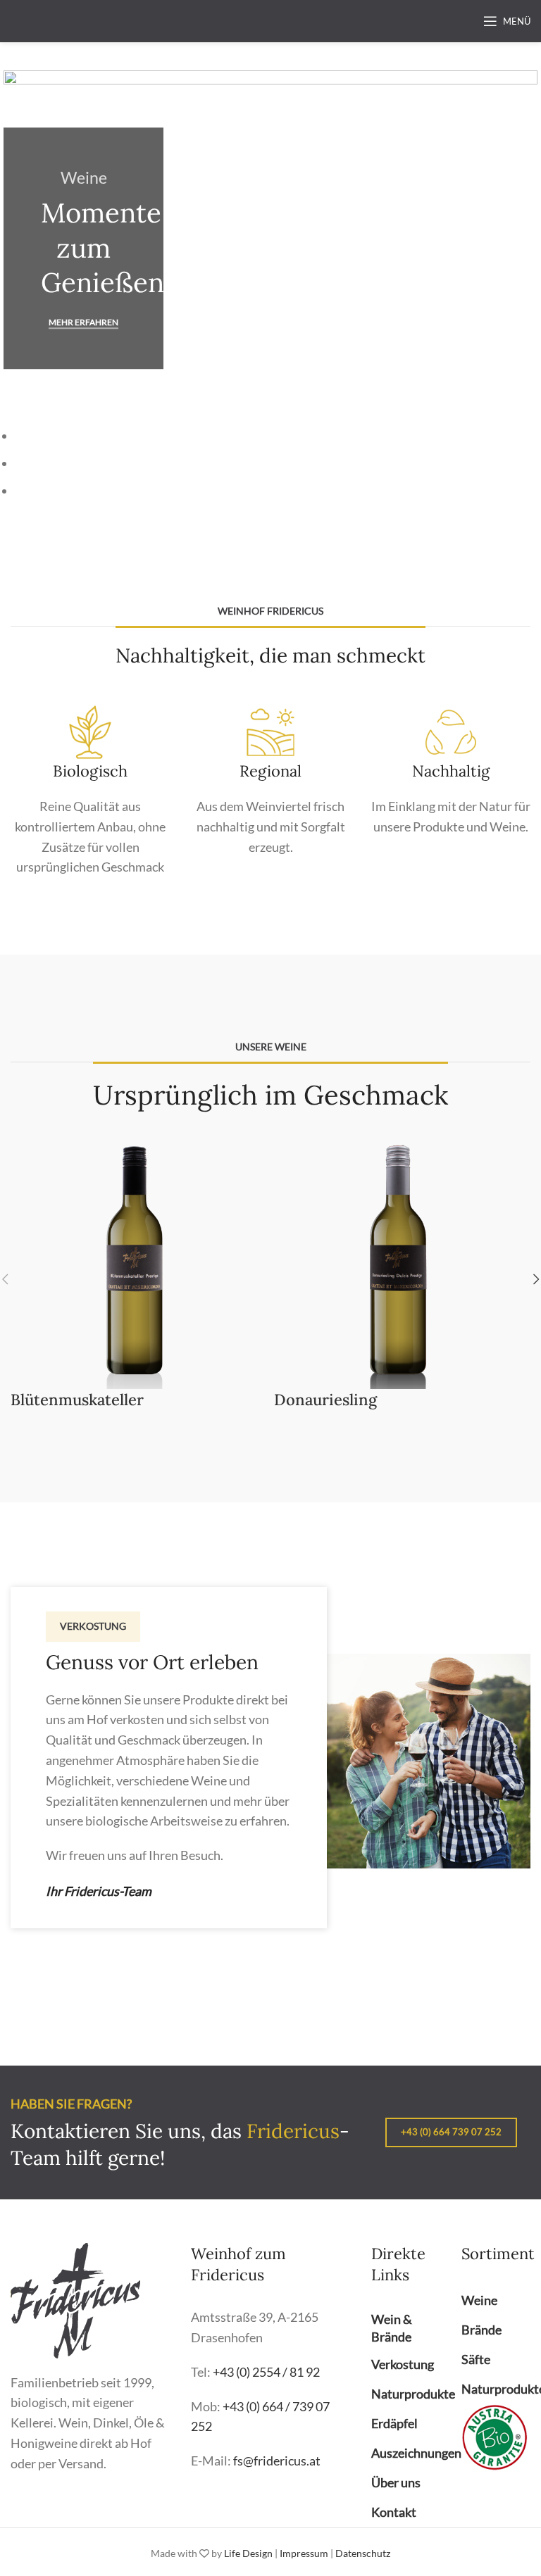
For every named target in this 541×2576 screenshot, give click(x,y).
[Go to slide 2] (276, 464)
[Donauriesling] (402, 1259)
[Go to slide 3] (276, 491)
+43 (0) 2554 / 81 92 (266, 2372)
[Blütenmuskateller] (139, 1259)
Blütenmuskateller (77, 1400)
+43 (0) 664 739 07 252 (451, 2132)
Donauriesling (325, 1400)
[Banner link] (270, 248)
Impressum (304, 2553)
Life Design (248, 2553)
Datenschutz (363, 2553)
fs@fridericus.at (277, 2461)
